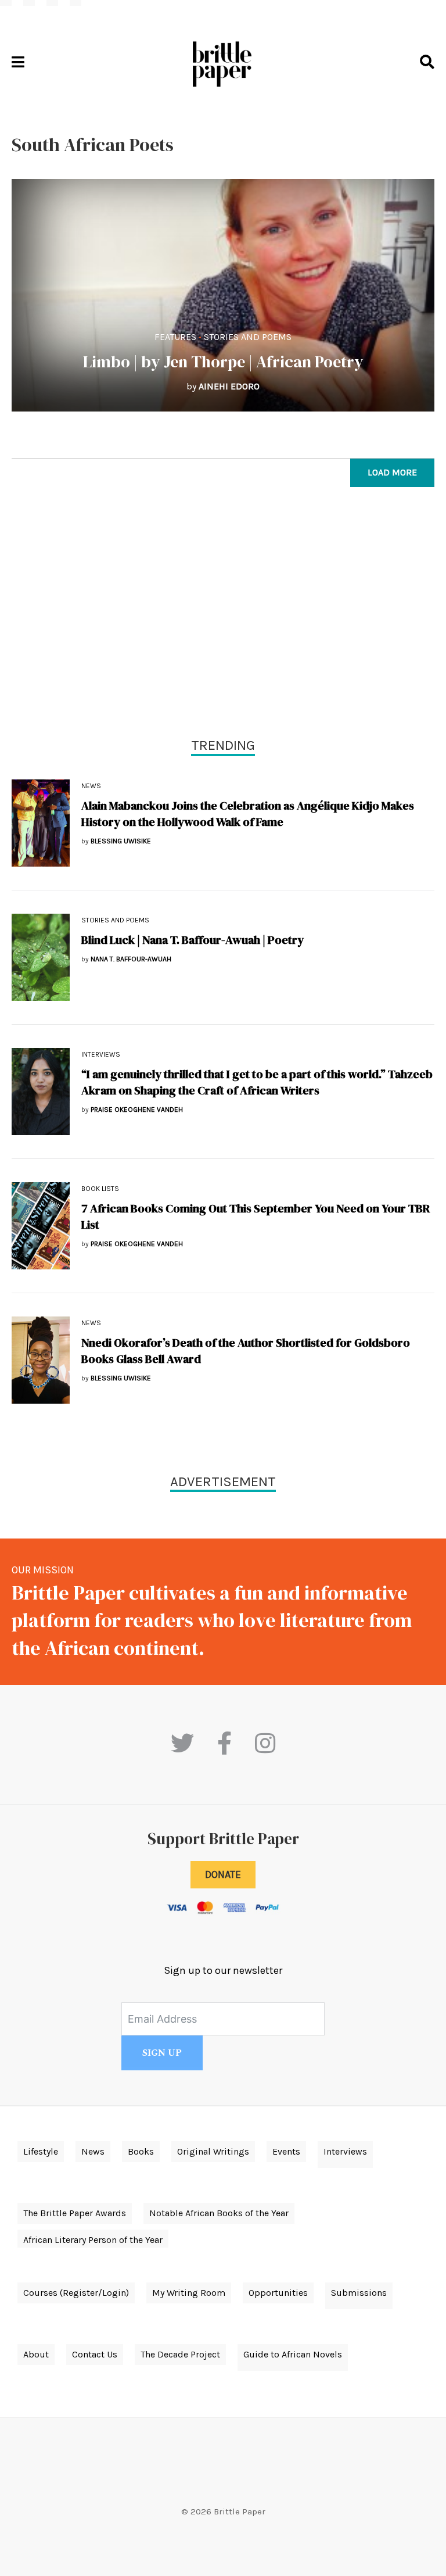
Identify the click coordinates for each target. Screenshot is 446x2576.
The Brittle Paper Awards (75, 2213)
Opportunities (278, 2293)
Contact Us (95, 2354)
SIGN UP (162, 2053)
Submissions (359, 2293)
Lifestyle (41, 2151)
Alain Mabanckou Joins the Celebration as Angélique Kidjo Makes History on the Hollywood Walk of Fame (248, 814)
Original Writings (213, 2151)
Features (175, 337)
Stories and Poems (248, 337)
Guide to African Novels (293, 2354)
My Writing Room (189, 2293)
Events (286, 2151)
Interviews (101, 1054)
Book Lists (100, 1189)
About (36, 2354)
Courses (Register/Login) (76, 2293)
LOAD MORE (392, 472)
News (91, 786)
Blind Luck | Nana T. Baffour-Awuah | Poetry (193, 940)
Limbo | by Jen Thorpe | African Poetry (223, 362)
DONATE (223, 1874)
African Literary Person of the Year (93, 2240)
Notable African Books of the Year (219, 2213)
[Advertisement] (223, 615)
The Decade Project (180, 2354)
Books (141, 2151)
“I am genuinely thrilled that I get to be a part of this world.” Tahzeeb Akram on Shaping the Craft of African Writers (257, 1082)
